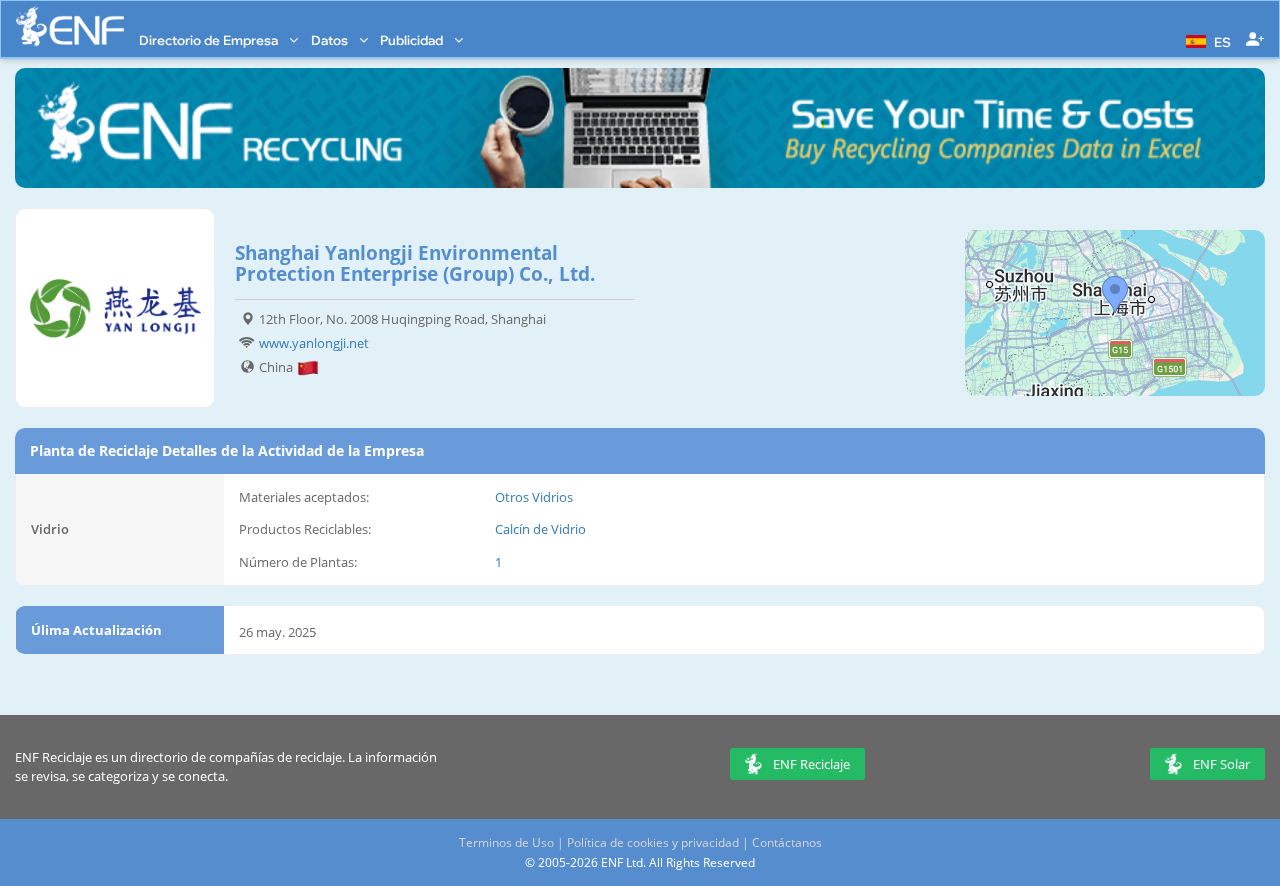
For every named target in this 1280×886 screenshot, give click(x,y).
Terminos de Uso (506, 842)
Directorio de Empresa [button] (210, 40)
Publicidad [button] (413, 40)
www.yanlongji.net (314, 343)
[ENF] (70, 26)
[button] (1206, 40)
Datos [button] (331, 40)
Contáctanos (787, 842)
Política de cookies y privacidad (653, 842)
